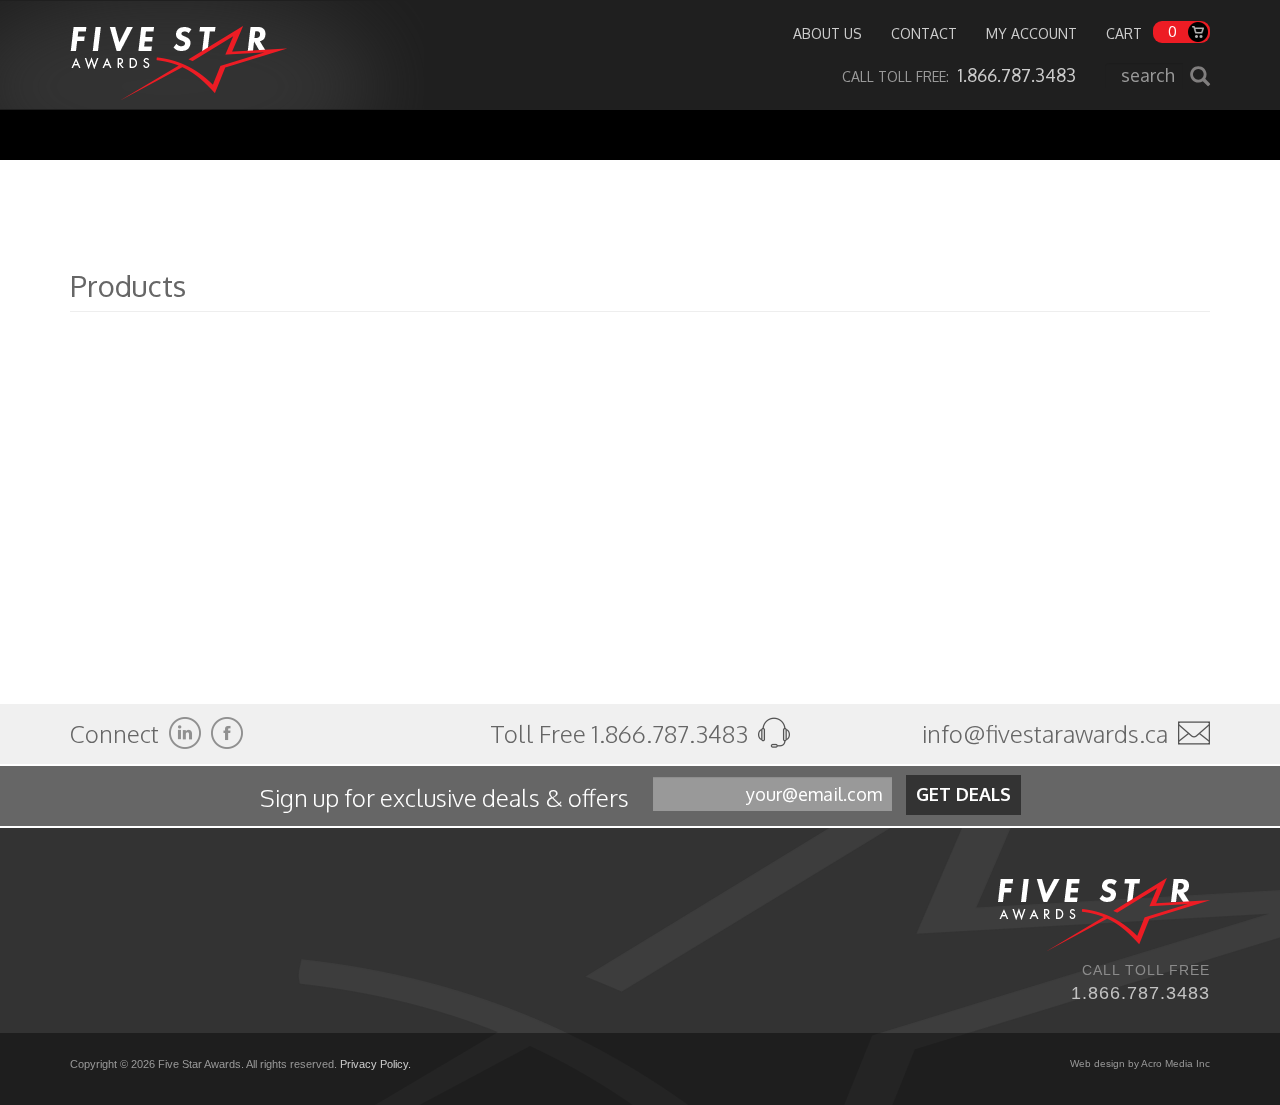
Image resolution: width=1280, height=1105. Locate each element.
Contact (924, 33)
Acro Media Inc (1175, 1063)
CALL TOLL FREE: (959, 76)
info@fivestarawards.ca (1045, 733)
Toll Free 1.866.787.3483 (621, 733)
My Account (1031, 33)
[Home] (178, 55)
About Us (827, 33)
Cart (1124, 33)
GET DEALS (963, 794)
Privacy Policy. (375, 1064)
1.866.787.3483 (1140, 993)
